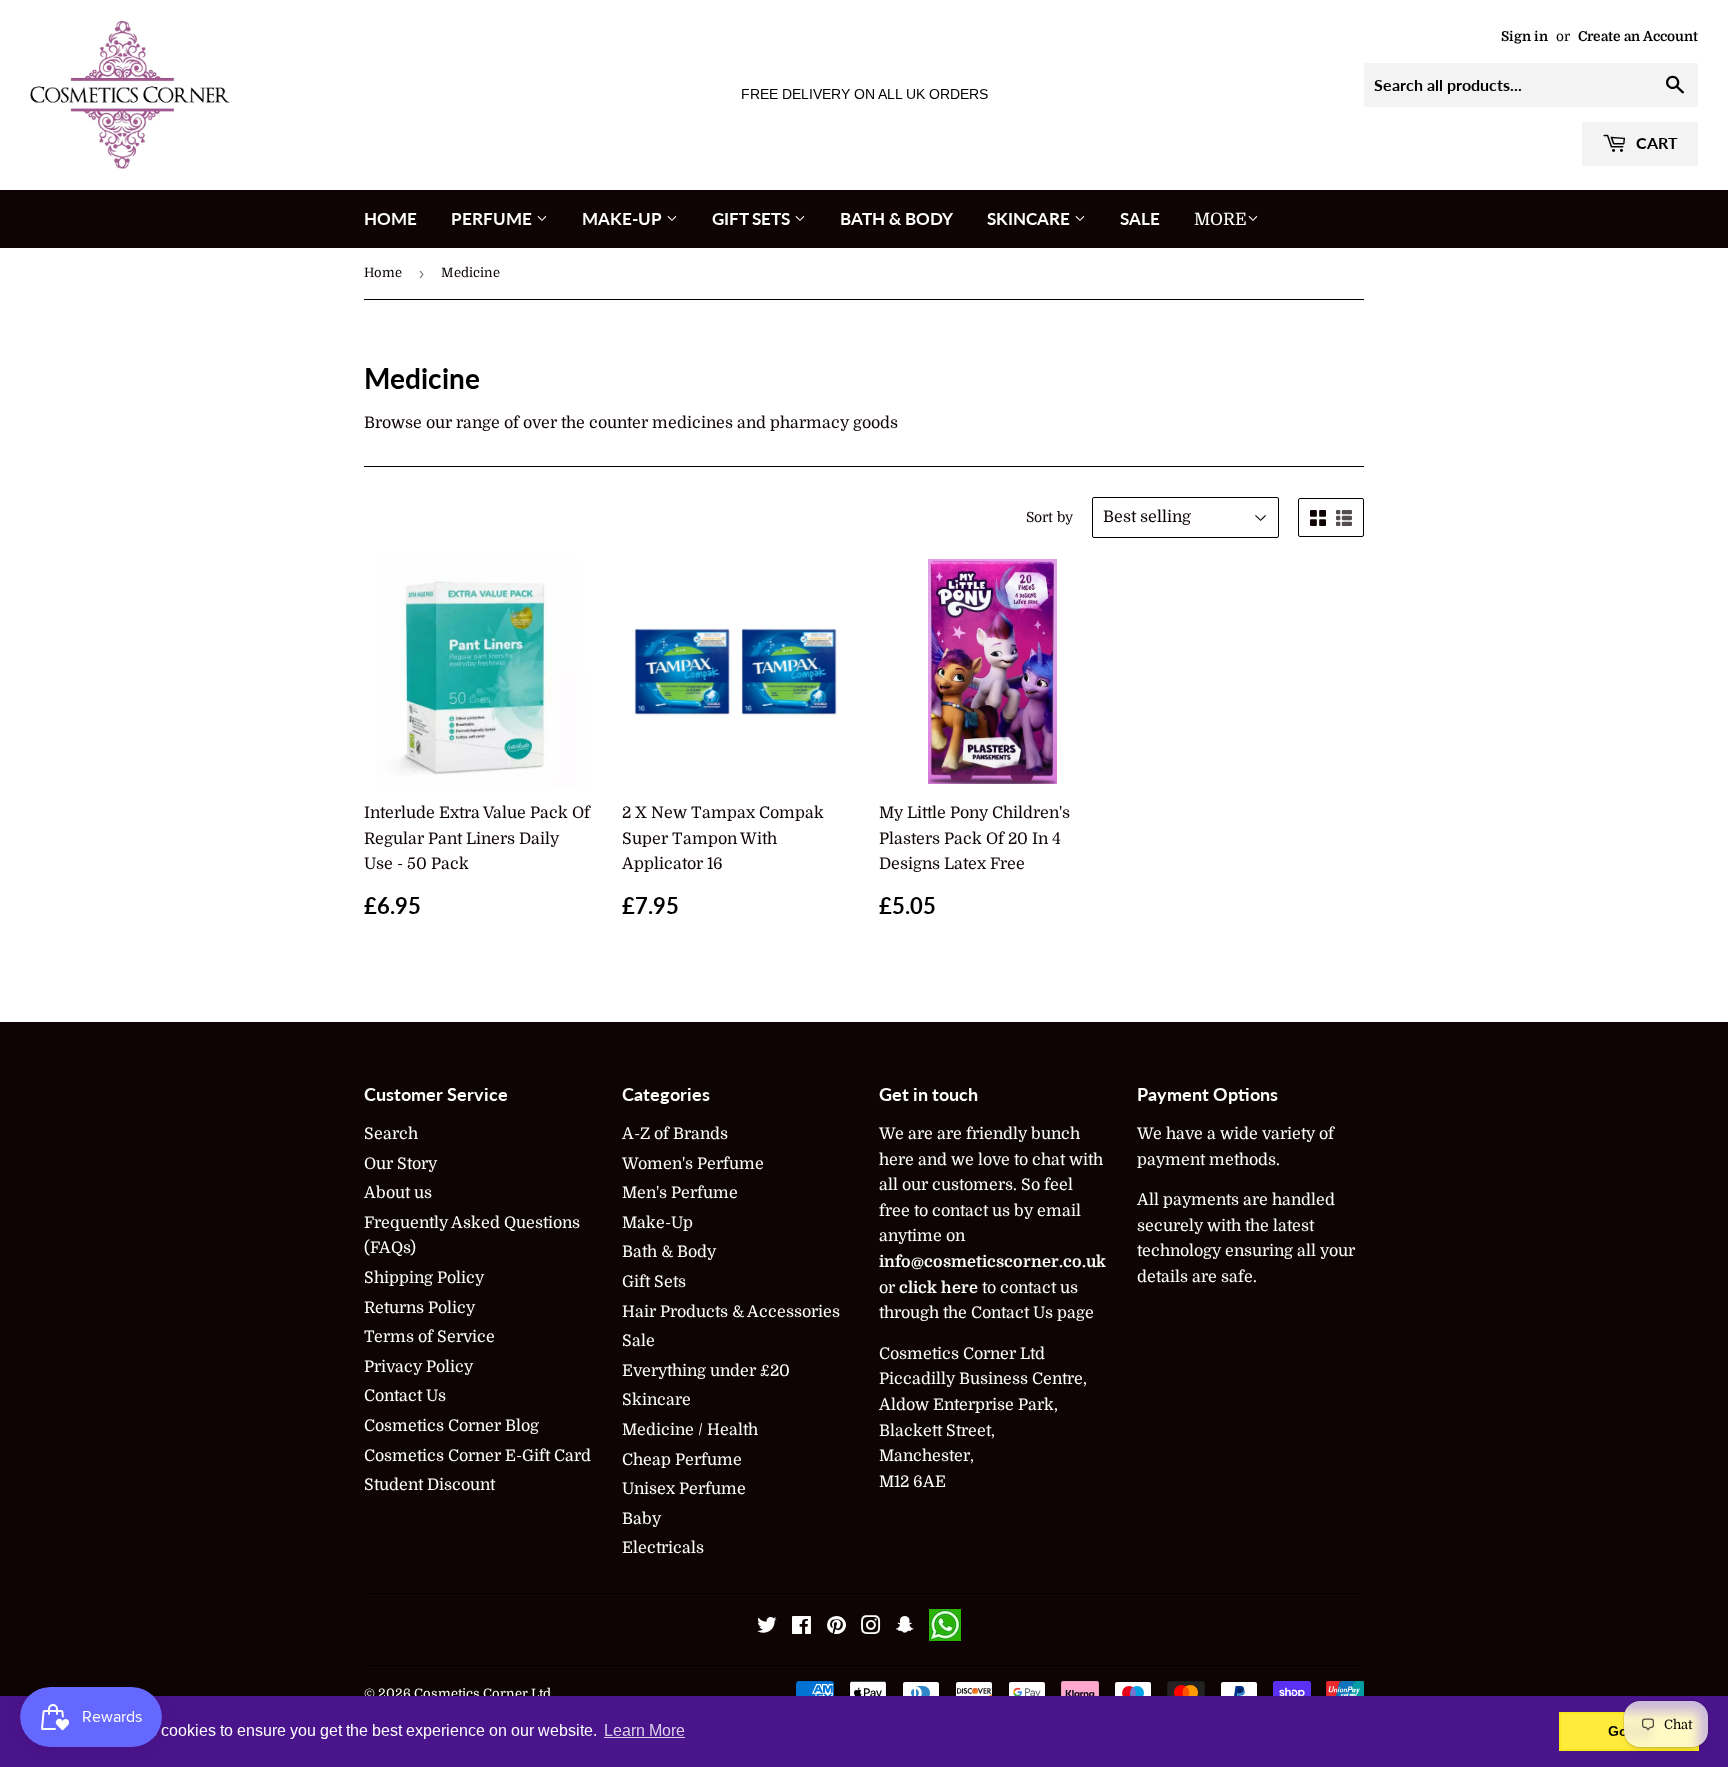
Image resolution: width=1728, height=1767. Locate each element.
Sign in (1524, 36)
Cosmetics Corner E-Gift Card (477, 1456)
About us (398, 1193)
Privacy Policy (418, 1367)
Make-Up (624, 218)
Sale (1140, 218)
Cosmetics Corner (471, 1693)
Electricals (663, 1548)
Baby (641, 1519)
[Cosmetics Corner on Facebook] (801, 1628)
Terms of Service (429, 1337)
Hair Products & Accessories (731, 1312)
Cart (1655, 142)
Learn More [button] (644, 1730)
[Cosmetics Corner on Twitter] (767, 1628)
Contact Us (405, 1396)
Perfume (493, 218)
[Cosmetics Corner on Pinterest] (836, 1628)
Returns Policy (419, 1308)
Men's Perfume (680, 1193)
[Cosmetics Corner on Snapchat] (905, 1628)
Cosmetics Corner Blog (451, 1426)
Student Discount (429, 1485)
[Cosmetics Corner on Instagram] (871, 1628)
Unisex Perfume (684, 1489)
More (1220, 219)
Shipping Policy (424, 1278)
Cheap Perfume (682, 1460)
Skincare (1030, 218)
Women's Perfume (693, 1164)
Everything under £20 (706, 1371)
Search (391, 1134)
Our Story (400, 1164)
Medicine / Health (690, 1430)
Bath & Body (896, 218)
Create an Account (1638, 36)
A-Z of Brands (675, 1134)
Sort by (1049, 517)
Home (390, 218)
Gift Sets (753, 218)
